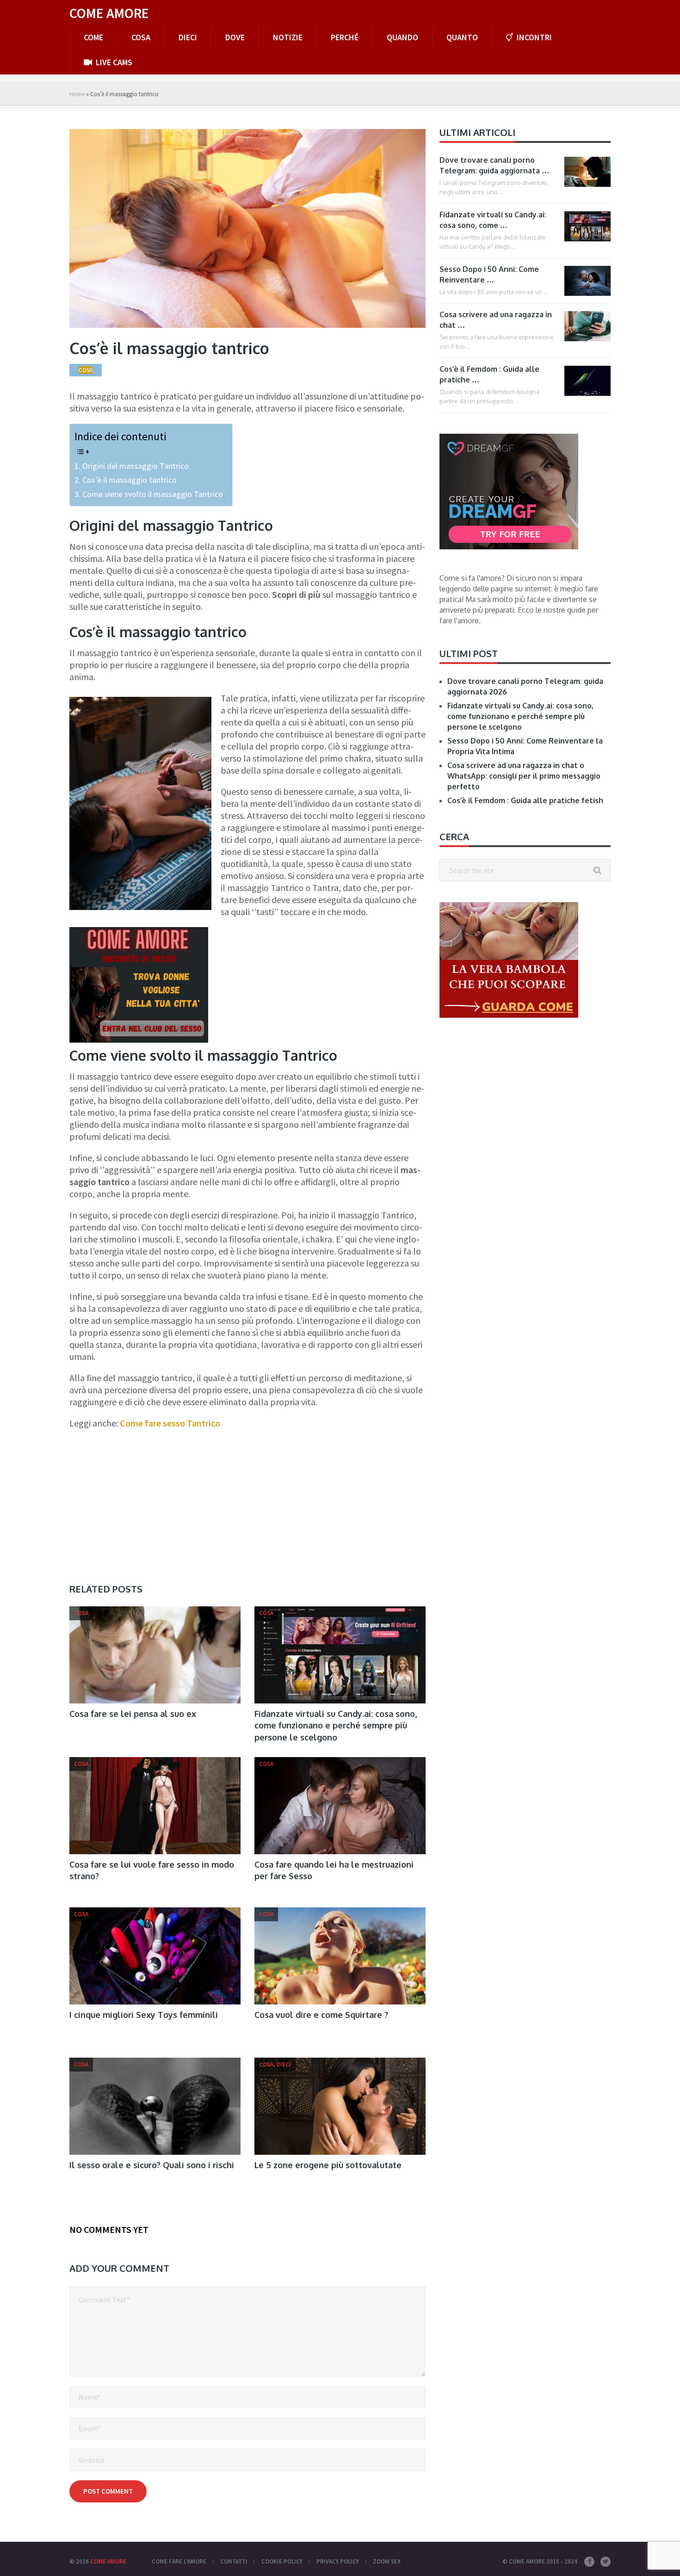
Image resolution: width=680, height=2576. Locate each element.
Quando (402, 37)
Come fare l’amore (179, 2561)
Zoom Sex (387, 2561)
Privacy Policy (338, 2561)
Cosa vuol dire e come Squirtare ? (321, 2015)
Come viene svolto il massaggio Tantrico (153, 494)
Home (77, 94)
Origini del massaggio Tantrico (136, 466)
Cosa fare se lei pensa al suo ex (133, 1714)
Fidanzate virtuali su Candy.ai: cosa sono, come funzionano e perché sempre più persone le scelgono (336, 1725)
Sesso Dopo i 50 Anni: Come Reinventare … (489, 274)
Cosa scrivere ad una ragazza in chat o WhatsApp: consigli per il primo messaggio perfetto (524, 776)
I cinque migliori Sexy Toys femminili (144, 2015)
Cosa (141, 37)
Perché (345, 37)
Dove (235, 37)
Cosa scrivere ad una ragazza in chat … (496, 320)
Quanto (462, 37)
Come (93, 37)
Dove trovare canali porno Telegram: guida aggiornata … (494, 165)
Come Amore (109, 13)
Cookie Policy (282, 2561)
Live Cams (113, 62)
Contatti (234, 2561)
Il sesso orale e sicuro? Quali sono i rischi (152, 2165)
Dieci (188, 37)
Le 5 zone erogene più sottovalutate (328, 2165)
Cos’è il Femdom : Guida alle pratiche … (489, 374)
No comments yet (109, 2229)
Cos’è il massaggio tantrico (130, 480)
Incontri (533, 37)
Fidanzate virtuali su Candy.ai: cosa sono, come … (493, 220)
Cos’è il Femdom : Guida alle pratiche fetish (525, 800)
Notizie (288, 37)
